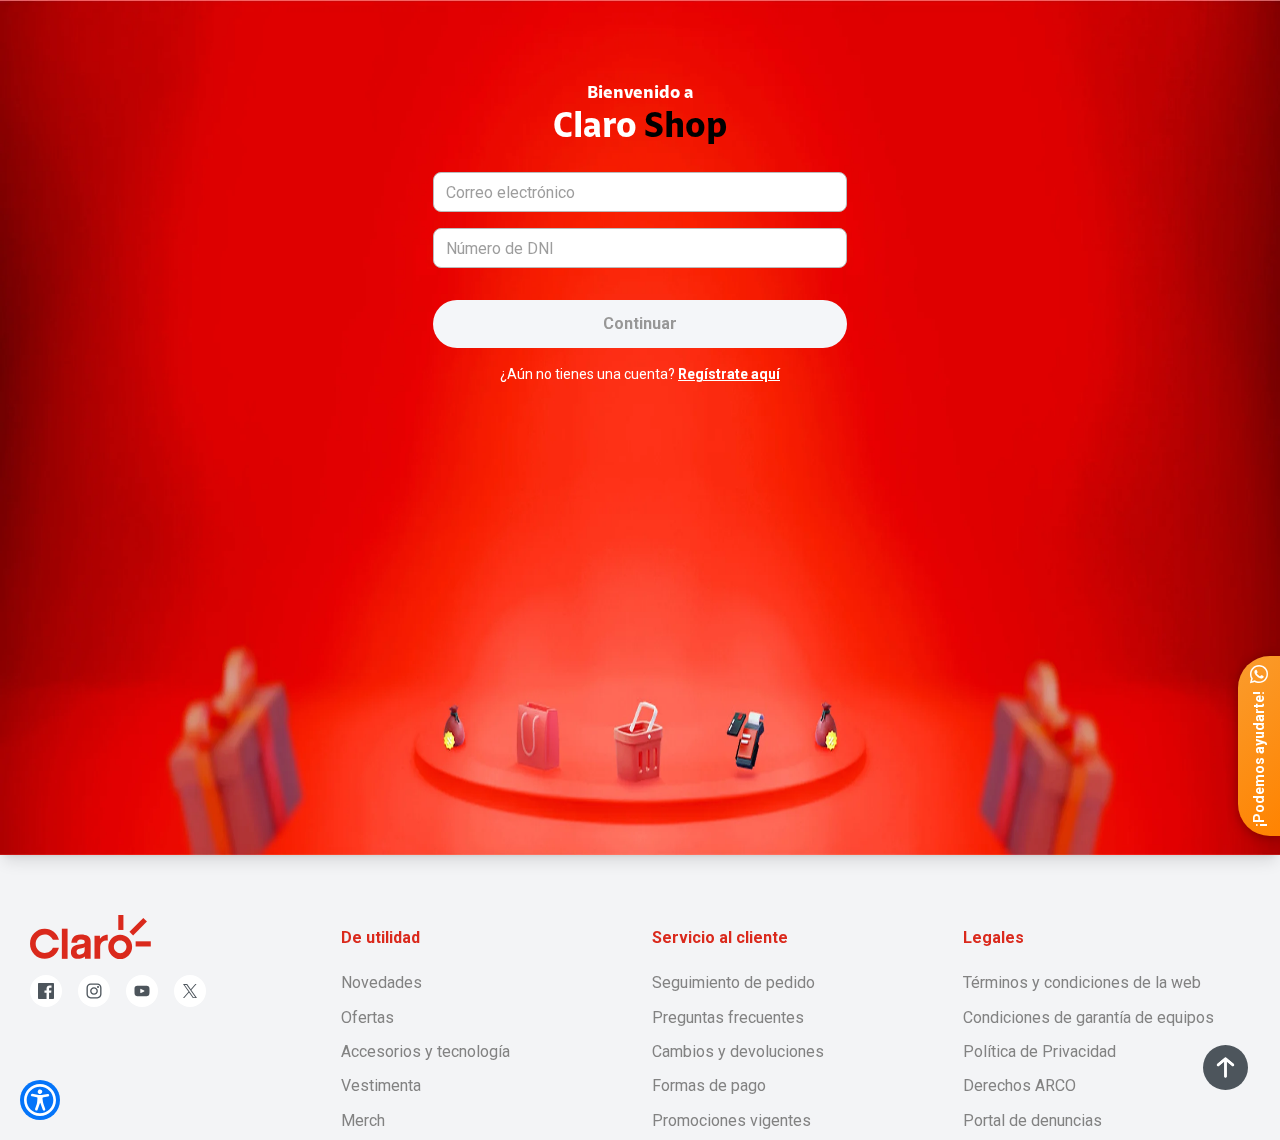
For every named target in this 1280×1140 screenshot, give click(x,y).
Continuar (640, 323)
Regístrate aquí (729, 374)
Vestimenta (381, 1085)
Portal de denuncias (1032, 1120)
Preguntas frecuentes (728, 1017)
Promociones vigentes (731, 1120)
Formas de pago (709, 1085)
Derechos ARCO (1019, 1085)
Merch (363, 1120)
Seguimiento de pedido (733, 982)
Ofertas (367, 1017)
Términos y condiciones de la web (1082, 982)
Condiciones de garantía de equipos (1088, 1017)
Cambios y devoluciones (738, 1051)
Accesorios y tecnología (425, 1051)
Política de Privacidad (1039, 1051)
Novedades (381, 982)
